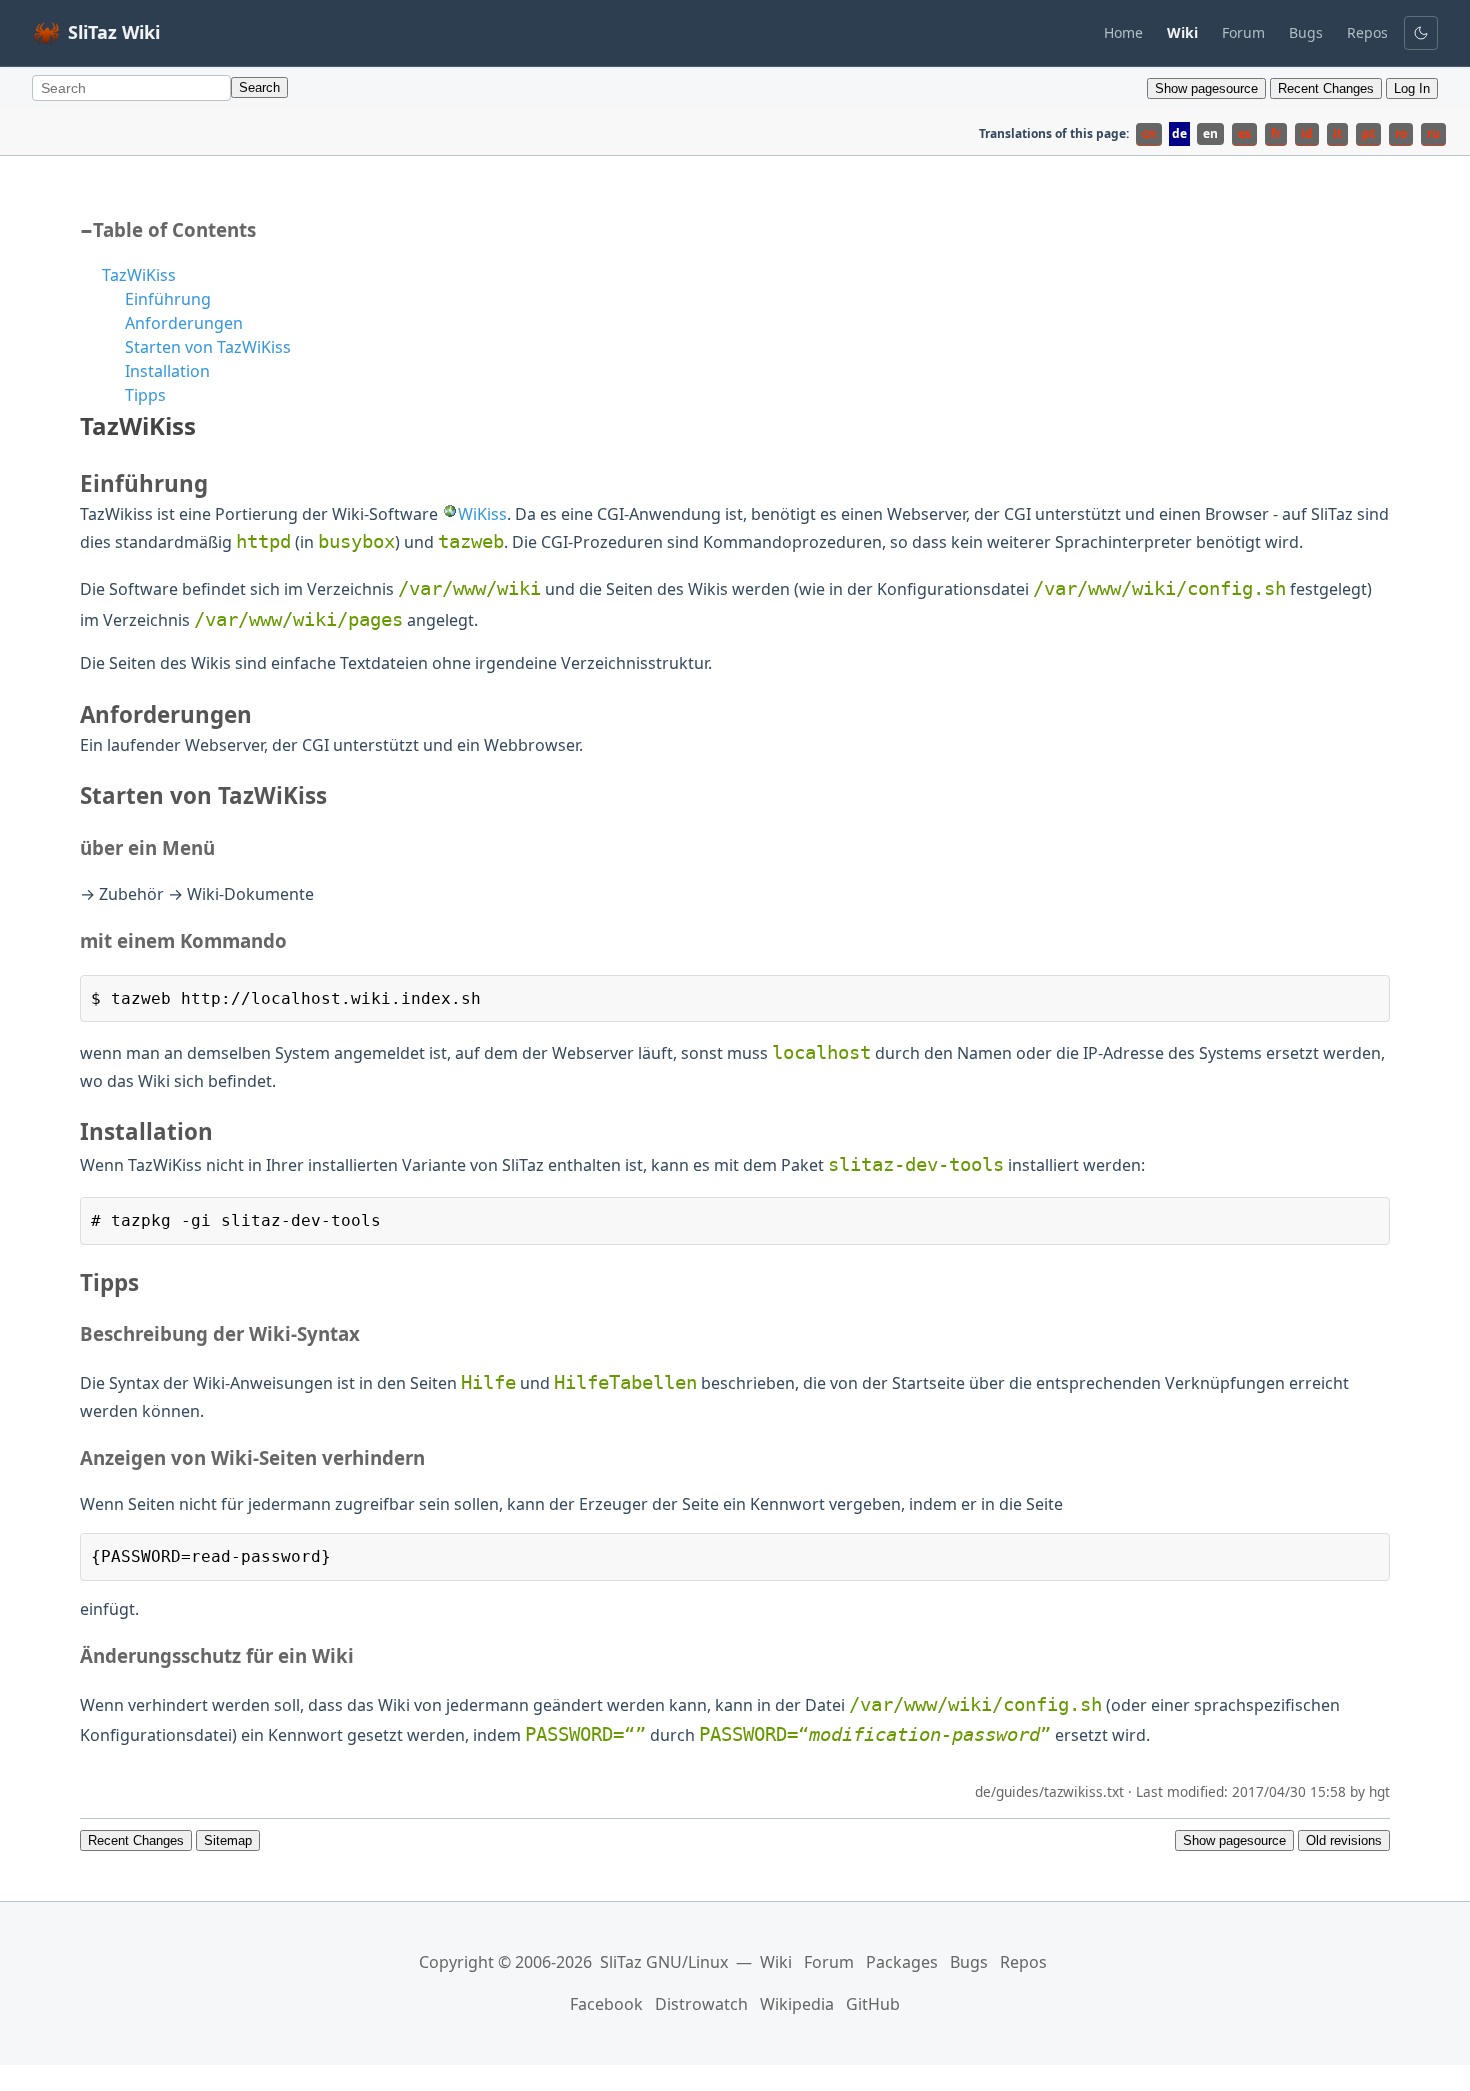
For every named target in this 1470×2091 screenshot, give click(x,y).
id (1307, 133)
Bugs (1306, 32)
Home (1123, 32)
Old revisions (1344, 1840)
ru (1433, 133)
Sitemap (228, 1840)
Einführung (168, 299)
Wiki (776, 1962)
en (1210, 133)
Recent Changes (1326, 88)
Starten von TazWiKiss (208, 347)
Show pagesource (1206, 88)
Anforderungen (184, 323)
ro (1401, 133)
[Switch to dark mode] (1421, 33)
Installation (167, 371)
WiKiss (482, 514)
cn (1149, 133)
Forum (1243, 32)
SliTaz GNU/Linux (664, 1962)
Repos (1367, 32)
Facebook (606, 2004)
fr (1276, 133)
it (1337, 133)
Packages (902, 1962)
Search (259, 87)
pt (1368, 133)
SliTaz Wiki (114, 32)
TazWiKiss (139, 275)
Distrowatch (701, 2004)
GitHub (873, 2004)
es (1244, 133)
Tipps (145, 395)
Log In (1412, 88)
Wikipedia (797, 2004)
